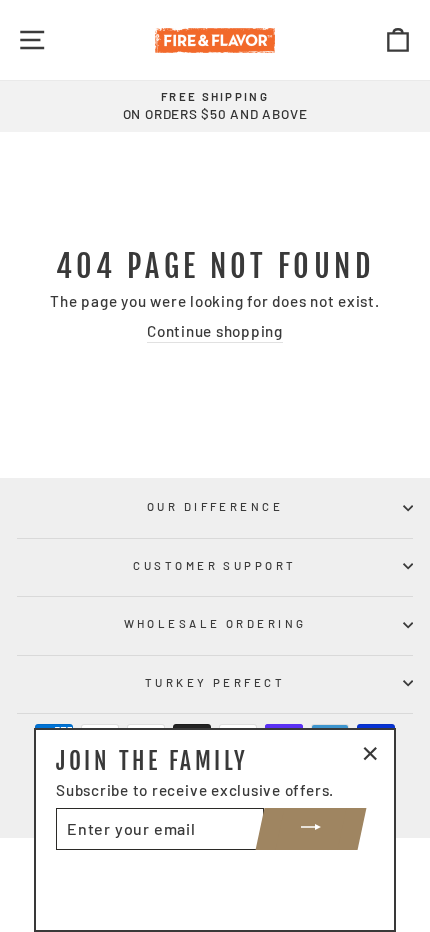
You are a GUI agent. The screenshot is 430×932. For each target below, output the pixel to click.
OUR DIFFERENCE (215, 506)
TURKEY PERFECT (215, 682)
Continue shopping (215, 331)
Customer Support (214, 565)
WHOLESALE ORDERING (215, 623)
